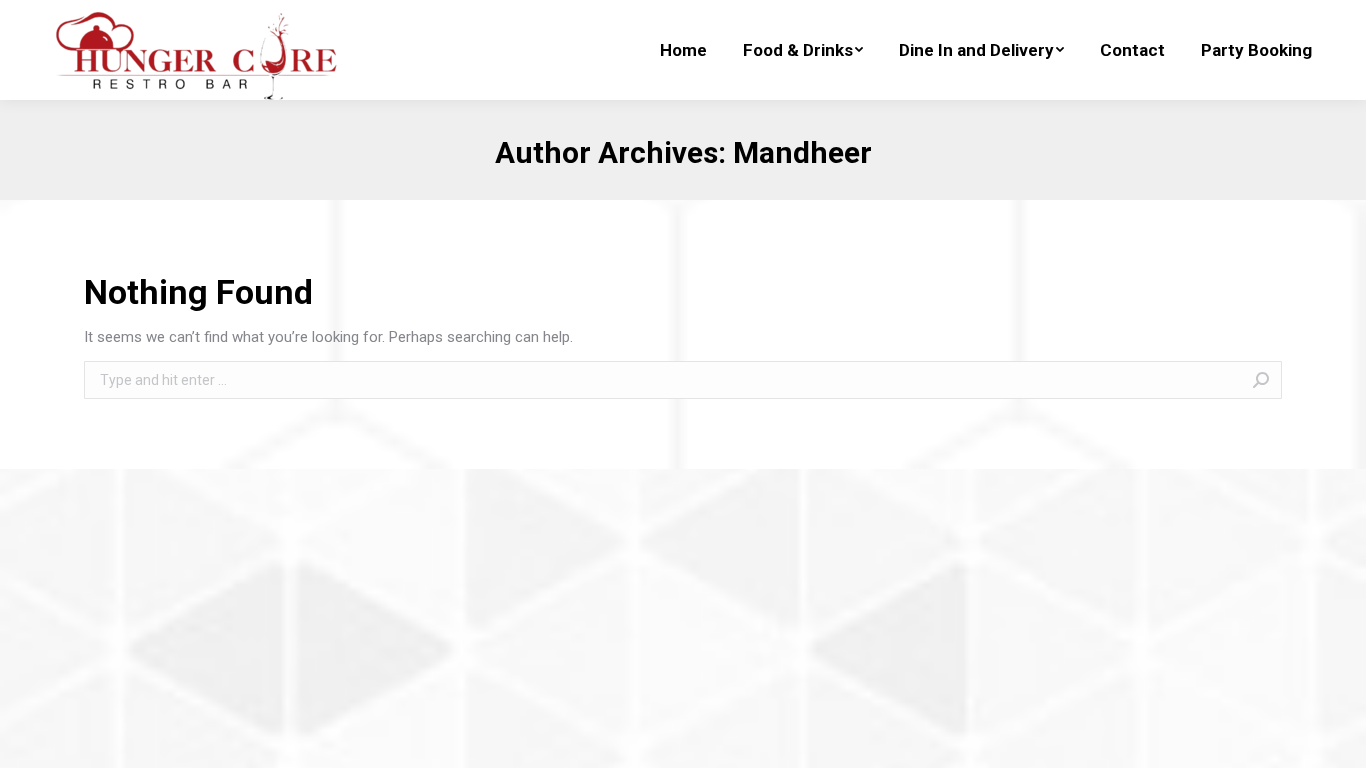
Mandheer (802, 152)
